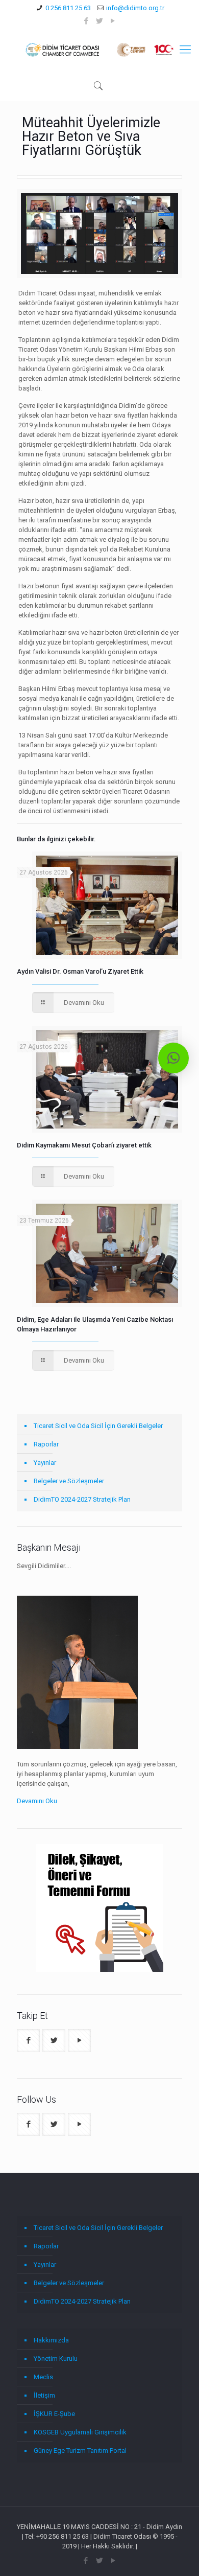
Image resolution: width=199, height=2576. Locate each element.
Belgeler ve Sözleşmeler (69, 1481)
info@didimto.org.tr (135, 8)
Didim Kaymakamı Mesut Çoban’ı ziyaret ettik (84, 1145)
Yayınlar (45, 1463)
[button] (173, 1058)
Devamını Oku (37, 1801)
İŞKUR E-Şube (54, 2414)
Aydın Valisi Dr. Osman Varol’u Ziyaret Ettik (80, 971)
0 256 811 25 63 (68, 8)
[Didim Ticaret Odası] (99, 50)
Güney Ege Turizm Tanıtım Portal (80, 2451)
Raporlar (46, 1444)
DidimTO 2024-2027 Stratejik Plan (82, 1499)
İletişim (44, 2395)
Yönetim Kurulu (56, 2359)
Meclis (43, 2377)
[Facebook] (86, 21)
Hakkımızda (51, 2340)
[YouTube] (113, 21)
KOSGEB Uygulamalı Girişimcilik (80, 2432)
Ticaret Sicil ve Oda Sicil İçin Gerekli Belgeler (98, 1426)
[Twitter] (100, 21)
